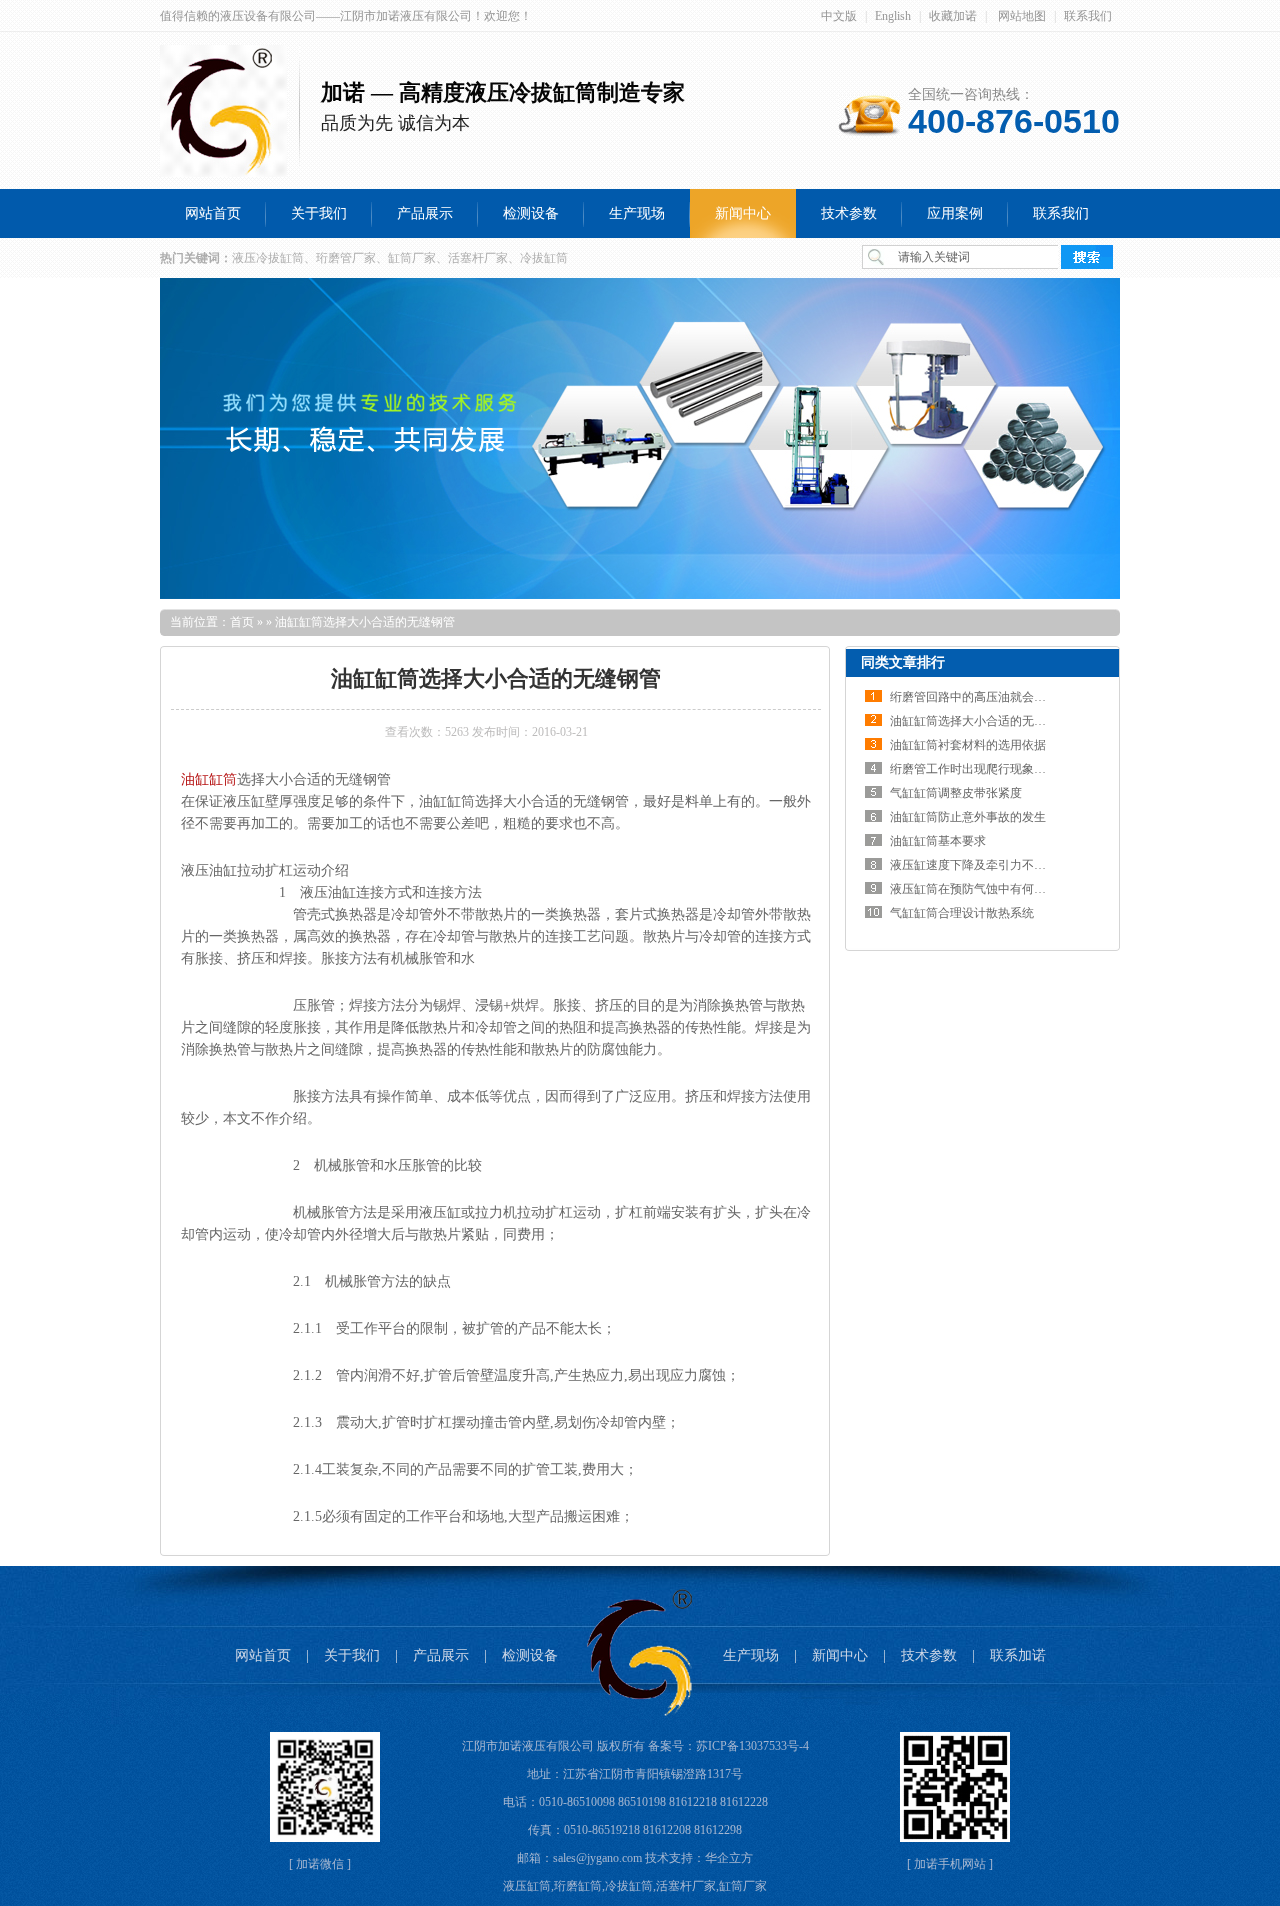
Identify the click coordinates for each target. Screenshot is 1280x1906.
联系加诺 (1018, 1655)
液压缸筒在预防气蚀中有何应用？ (980, 889)
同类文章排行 (903, 662)
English (893, 16)
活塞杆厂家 (686, 1886)
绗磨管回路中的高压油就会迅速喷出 (986, 697)
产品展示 (441, 1655)
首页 (242, 622)
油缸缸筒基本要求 (938, 841)
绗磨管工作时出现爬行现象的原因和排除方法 (1010, 769)
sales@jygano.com (597, 1858)
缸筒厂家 (743, 1886)
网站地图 (1022, 16)
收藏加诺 (953, 16)
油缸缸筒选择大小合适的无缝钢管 (980, 721)
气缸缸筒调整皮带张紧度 (956, 793)
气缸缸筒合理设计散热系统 (962, 913)
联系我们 (1088, 16)
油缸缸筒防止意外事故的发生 (968, 817)
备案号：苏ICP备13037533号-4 (728, 1746)
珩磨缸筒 (578, 1886)
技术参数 (929, 1655)
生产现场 (751, 1655)
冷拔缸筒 (629, 1886)
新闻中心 (840, 1655)
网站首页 (263, 1655)
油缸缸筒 (209, 779)
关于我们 (352, 1655)
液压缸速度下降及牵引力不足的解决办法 (998, 865)
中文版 (839, 16)
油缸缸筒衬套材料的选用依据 (968, 745)
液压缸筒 (527, 1886)
